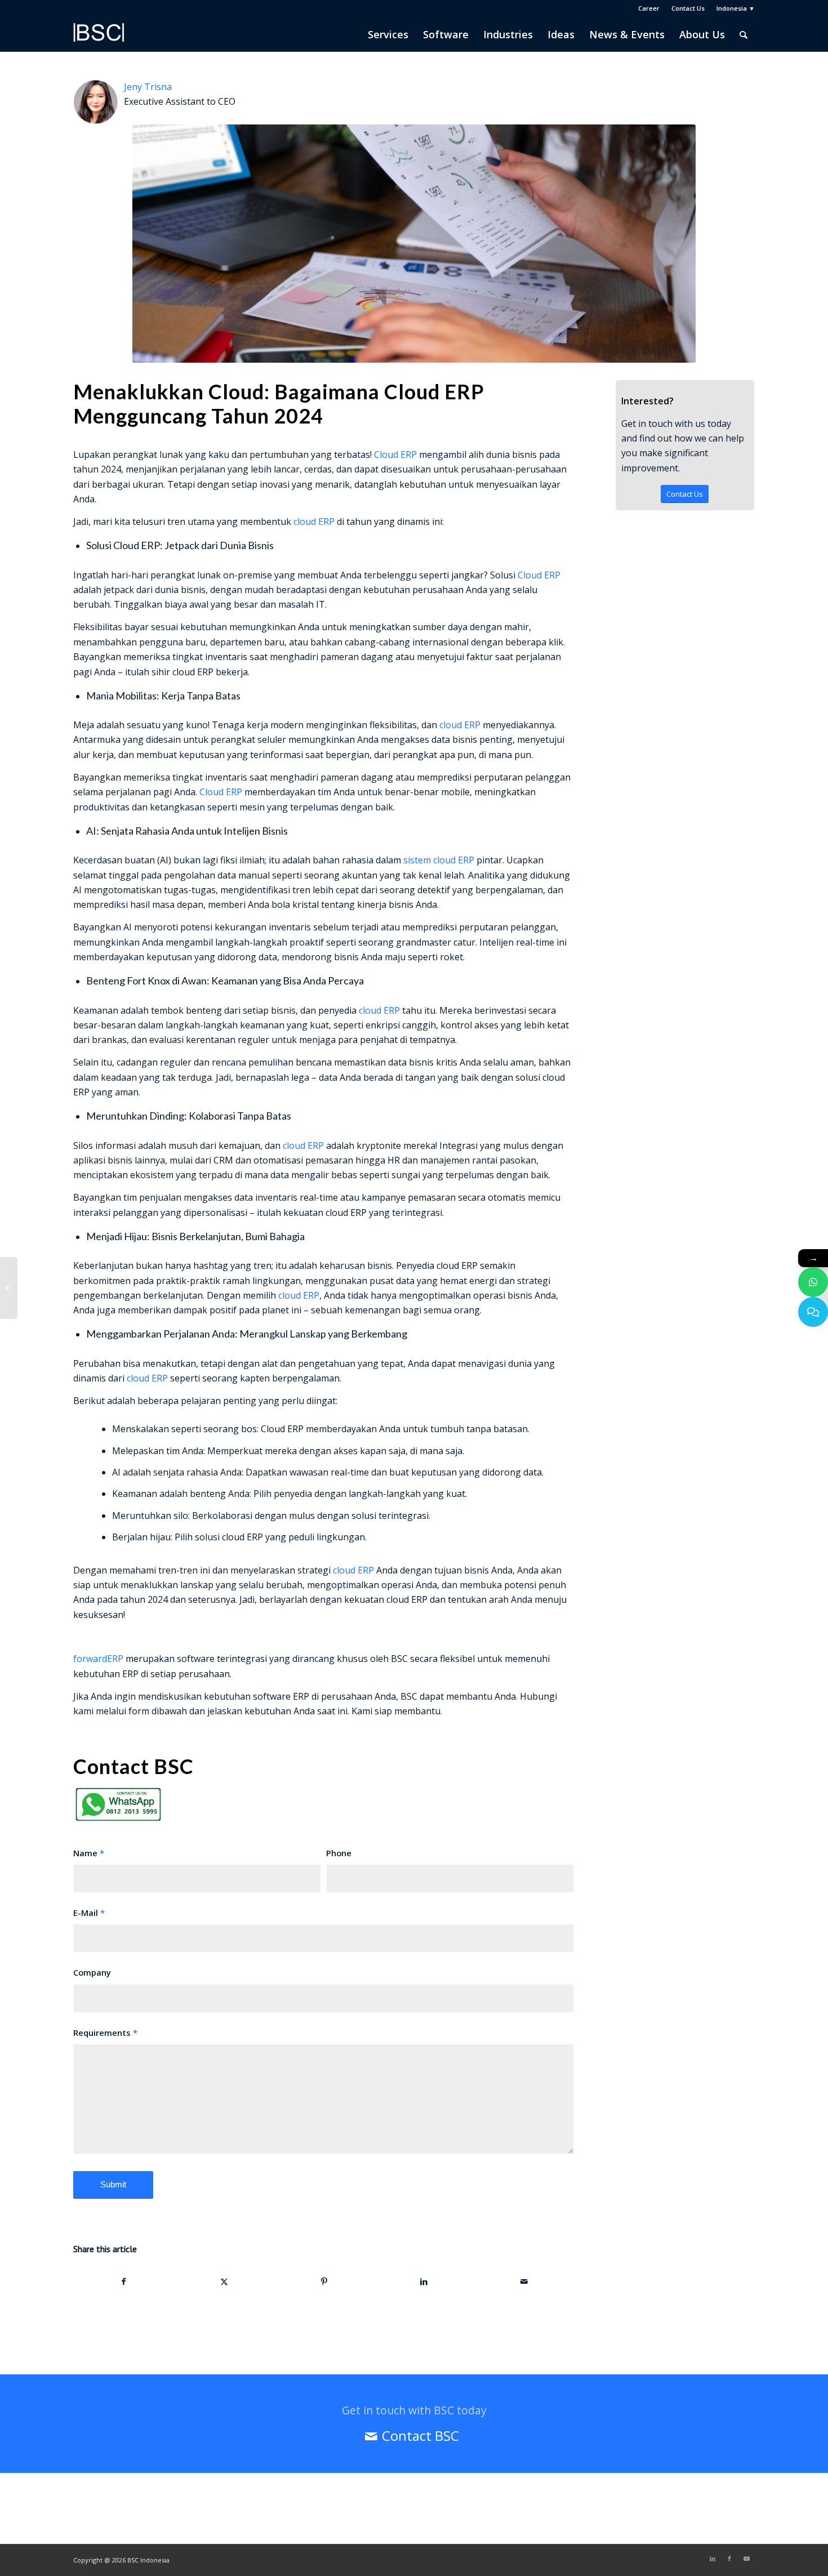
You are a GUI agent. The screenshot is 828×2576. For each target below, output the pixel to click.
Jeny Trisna (148, 87)
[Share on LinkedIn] (424, 2281)
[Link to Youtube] (746, 2559)
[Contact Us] (813, 1312)
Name (89, 1853)
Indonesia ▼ (736, 8)
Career (649, 8)
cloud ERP (314, 522)
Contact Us (688, 8)
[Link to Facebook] (729, 2559)
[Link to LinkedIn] (713, 2559)
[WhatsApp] (813, 1282)
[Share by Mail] (524, 2281)
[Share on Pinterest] (324, 2281)
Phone (339, 1853)
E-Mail (89, 1913)
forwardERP (98, 1659)
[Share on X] (224, 2281)
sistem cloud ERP (439, 860)
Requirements (105, 2033)
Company (92, 1972)
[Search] (744, 34)
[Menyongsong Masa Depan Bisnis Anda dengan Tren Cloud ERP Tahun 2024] (9, 1288)
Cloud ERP (395, 454)
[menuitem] (649, 8)
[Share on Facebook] (124, 2281)
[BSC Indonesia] (99, 40)
